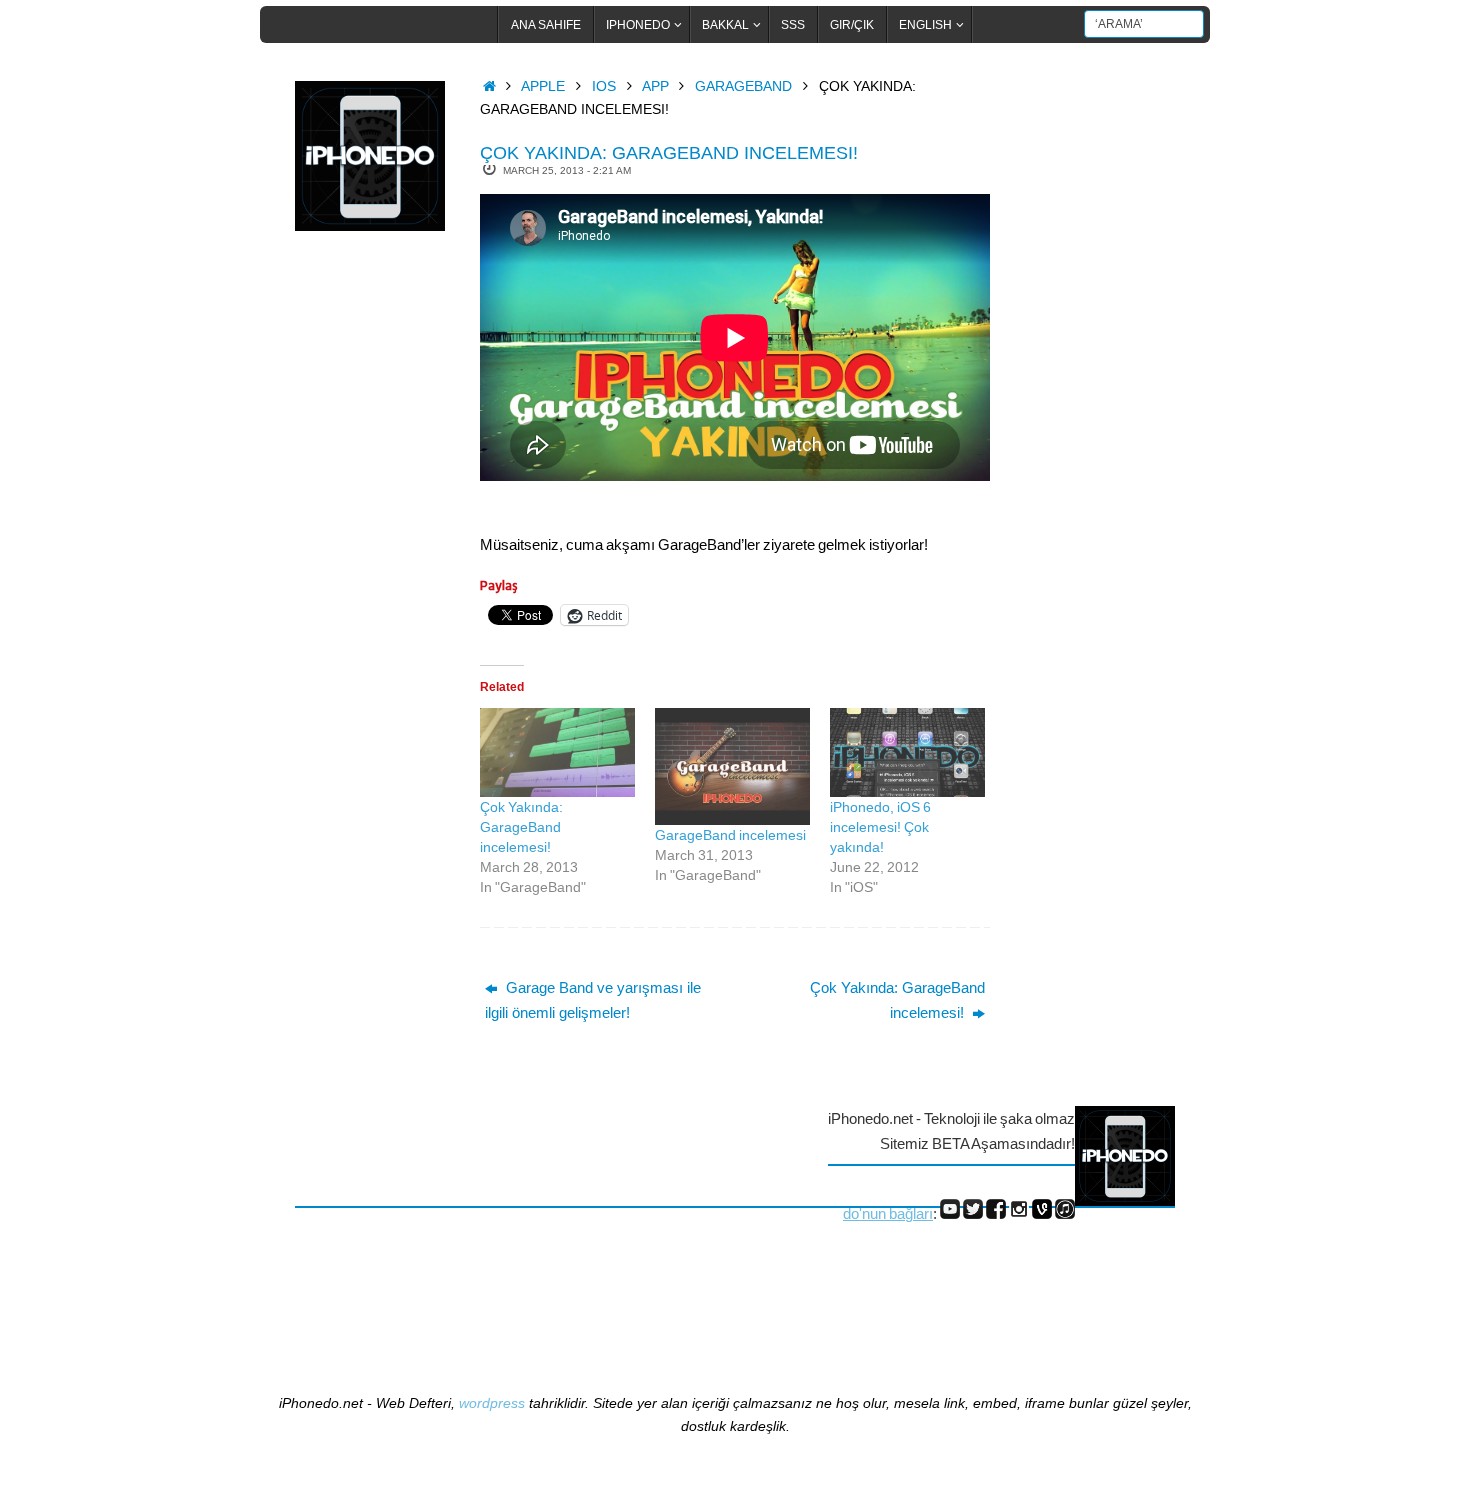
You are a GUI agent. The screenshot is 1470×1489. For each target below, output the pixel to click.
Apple (543, 86)
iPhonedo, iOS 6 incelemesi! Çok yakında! (880, 827)
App (655, 86)
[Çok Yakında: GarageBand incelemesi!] (557, 752)
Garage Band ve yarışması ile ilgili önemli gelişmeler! (593, 1000)
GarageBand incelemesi (730, 835)
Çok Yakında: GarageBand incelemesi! (521, 827)
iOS (604, 86)
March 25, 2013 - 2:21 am (567, 170)
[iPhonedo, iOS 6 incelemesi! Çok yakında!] (907, 752)
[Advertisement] (375, 573)
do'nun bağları (888, 1213)
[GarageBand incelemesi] (732, 766)
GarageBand (743, 86)
